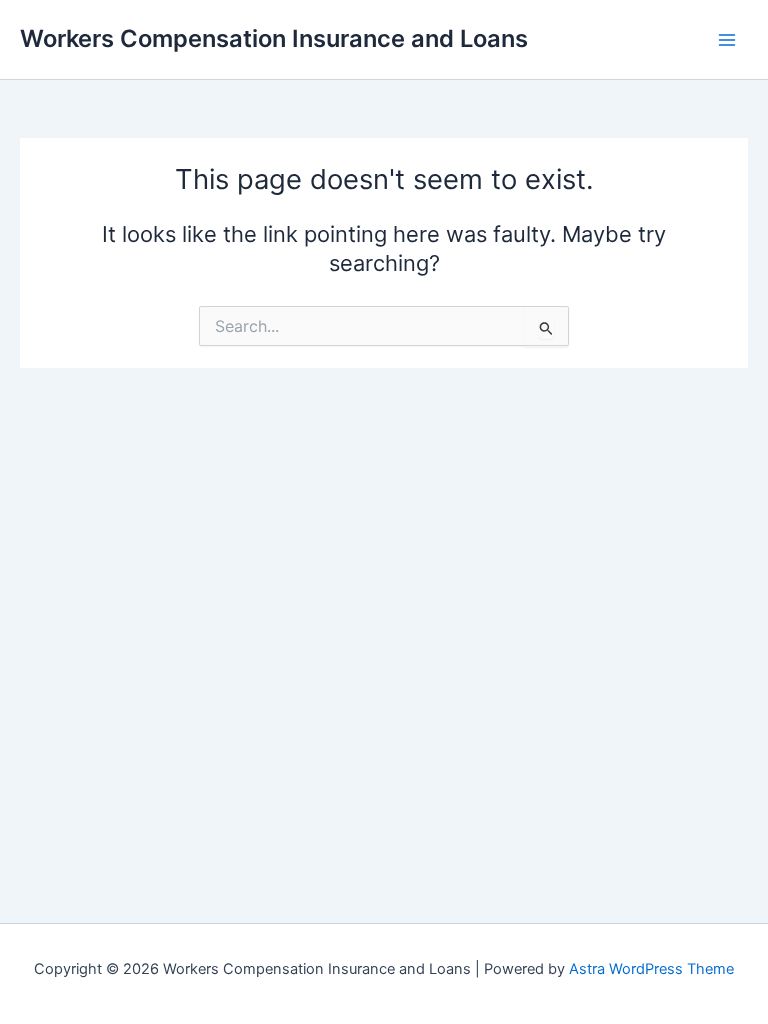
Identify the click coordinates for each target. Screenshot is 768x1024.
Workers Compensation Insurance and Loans (274, 38)
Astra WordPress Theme (651, 969)
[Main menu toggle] (727, 40)
